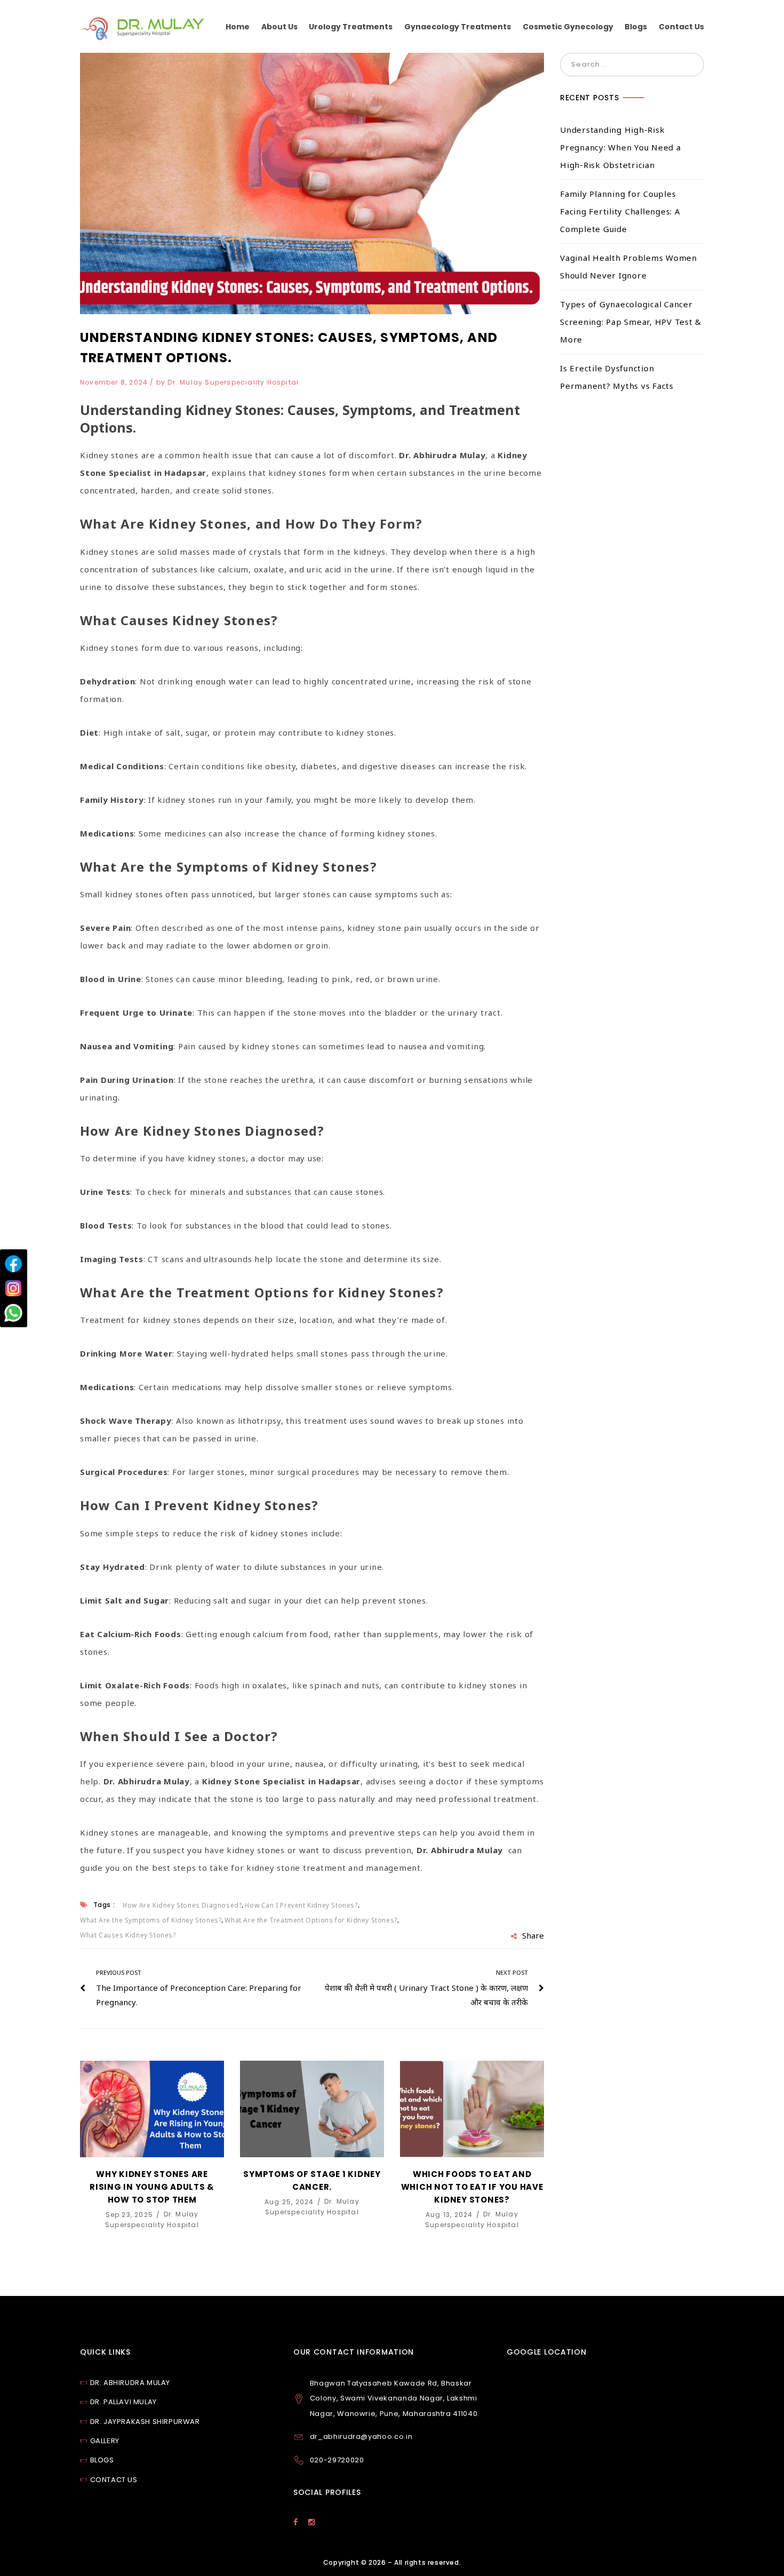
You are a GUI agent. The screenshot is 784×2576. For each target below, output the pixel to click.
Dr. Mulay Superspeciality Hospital (233, 382)
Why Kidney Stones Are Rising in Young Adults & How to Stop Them (152, 2187)
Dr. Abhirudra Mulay (130, 2383)
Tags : (104, 1905)
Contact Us (114, 2480)
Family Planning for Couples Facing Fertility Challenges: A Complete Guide (620, 211)
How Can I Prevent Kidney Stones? (301, 1905)
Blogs (102, 2460)
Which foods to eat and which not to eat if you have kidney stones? (472, 2187)
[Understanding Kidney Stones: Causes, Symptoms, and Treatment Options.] (312, 184)
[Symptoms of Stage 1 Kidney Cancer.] (312, 2109)
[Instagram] (13, 1288)
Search (692, 65)
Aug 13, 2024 (450, 2214)
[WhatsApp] (13, 1313)
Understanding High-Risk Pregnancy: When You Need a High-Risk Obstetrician (621, 147)
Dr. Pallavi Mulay (123, 2402)
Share (533, 1935)
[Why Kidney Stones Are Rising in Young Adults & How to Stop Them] (152, 2109)
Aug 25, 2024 (290, 2201)
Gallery (105, 2441)
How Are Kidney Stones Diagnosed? (182, 1905)
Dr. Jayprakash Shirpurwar (145, 2422)
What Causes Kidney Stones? (128, 1935)
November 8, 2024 (115, 382)
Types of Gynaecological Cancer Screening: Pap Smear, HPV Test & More (631, 322)
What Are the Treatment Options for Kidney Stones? (311, 1920)
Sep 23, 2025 (131, 2214)
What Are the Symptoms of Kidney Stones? (151, 1920)
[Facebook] (13, 1264)
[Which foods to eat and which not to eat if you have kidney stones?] (472, 2109)
